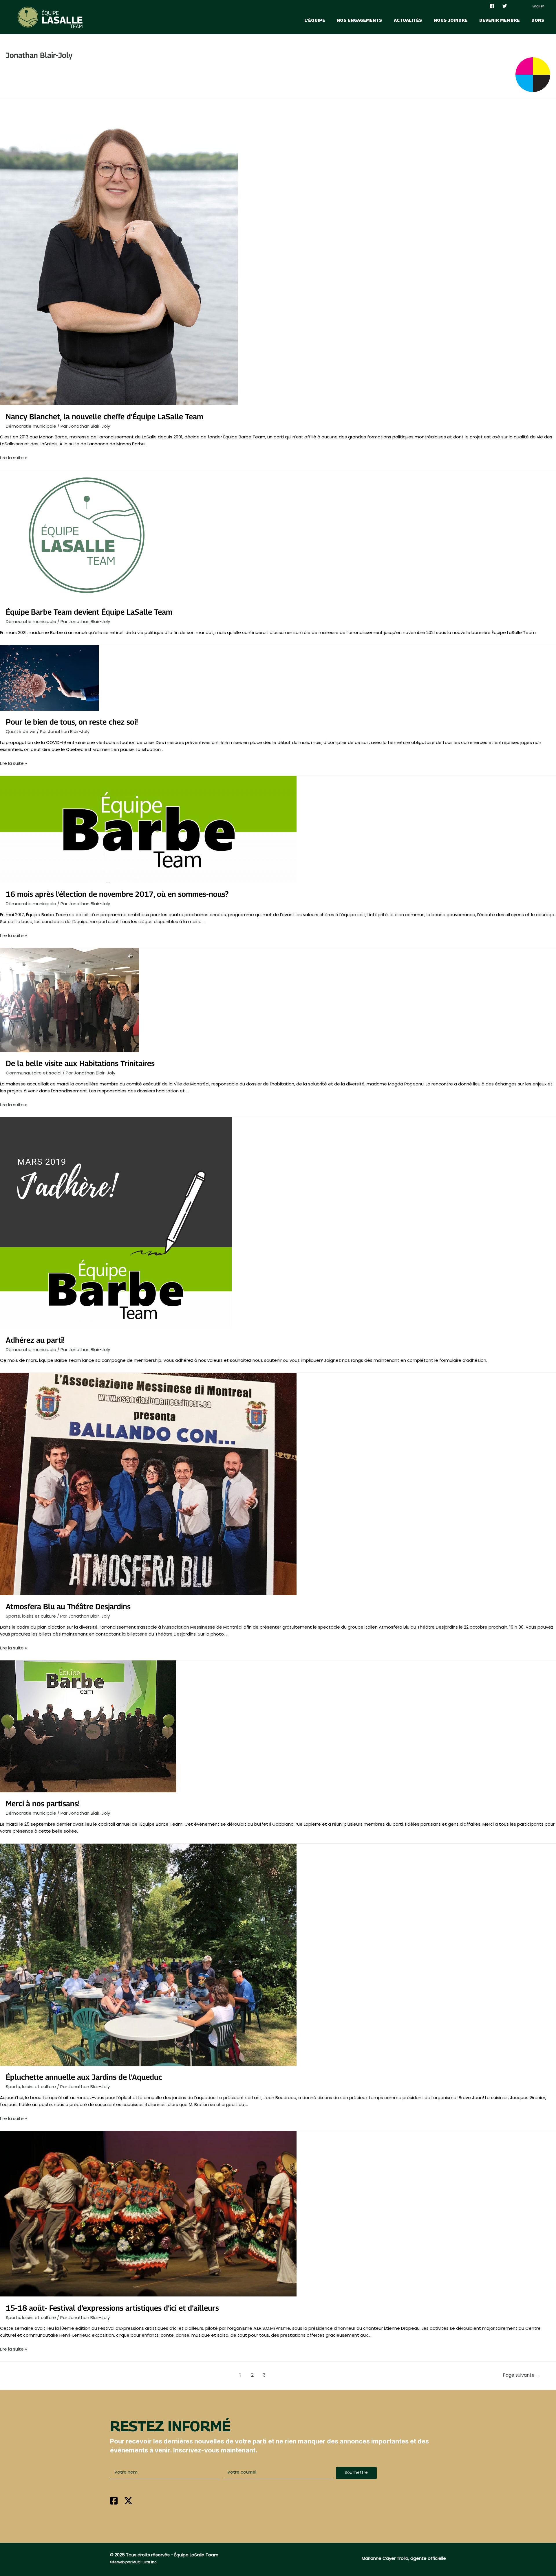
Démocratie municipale (31, 426)
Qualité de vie (21, 731)
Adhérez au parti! (35, 1340)
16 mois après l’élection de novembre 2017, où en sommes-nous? (117, 894)
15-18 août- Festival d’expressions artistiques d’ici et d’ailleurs (112, 2308)
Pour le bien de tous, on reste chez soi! (72, 722)
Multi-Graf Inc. (145, 2562)
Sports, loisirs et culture (31, 1616)
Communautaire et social (34, 1073)
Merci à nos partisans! (43, 1804)
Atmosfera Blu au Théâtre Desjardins (68, 1606)
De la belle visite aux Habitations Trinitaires (80, 1063)
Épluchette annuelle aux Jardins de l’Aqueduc (84, 2077)
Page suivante (522, 2375)
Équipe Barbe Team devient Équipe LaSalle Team (89, 612)
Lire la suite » (13, 458)
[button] (356, 2473)
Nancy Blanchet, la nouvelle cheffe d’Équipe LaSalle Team (105, 417)
